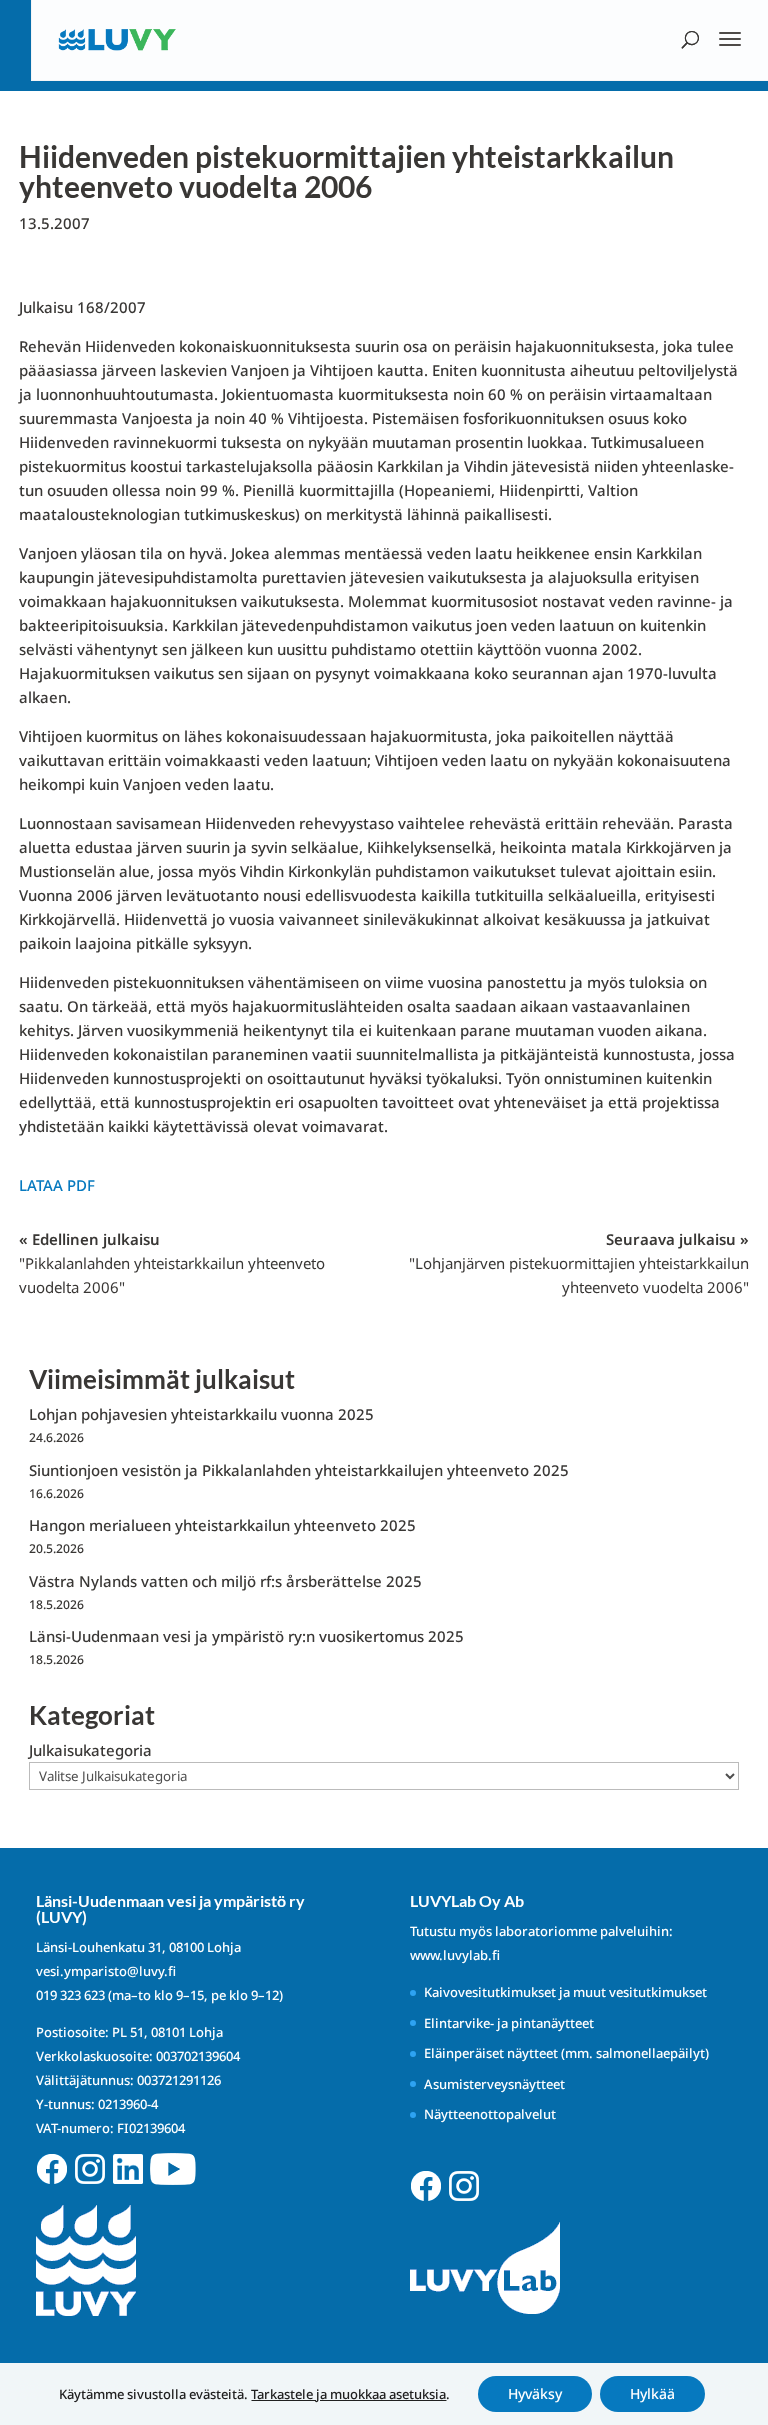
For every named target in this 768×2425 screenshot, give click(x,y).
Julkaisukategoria (90, 1750)
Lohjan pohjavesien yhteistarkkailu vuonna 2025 (201, 1414)
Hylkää (652, 2393)
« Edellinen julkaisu (172, 1263)
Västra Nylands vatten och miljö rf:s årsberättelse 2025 (225, 1581)
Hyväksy (535, 2393)
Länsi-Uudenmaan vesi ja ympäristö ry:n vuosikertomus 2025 (246, 1636)
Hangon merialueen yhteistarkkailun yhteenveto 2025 (222, 1525)
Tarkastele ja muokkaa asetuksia (348, 2394)
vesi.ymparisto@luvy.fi (106, 1971)
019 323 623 (70, 1995)
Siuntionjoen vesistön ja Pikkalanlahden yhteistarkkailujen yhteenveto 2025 (299, 1470)
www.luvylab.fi (455, 1955)
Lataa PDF (57, 1185)
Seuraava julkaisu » (579, 1263)
